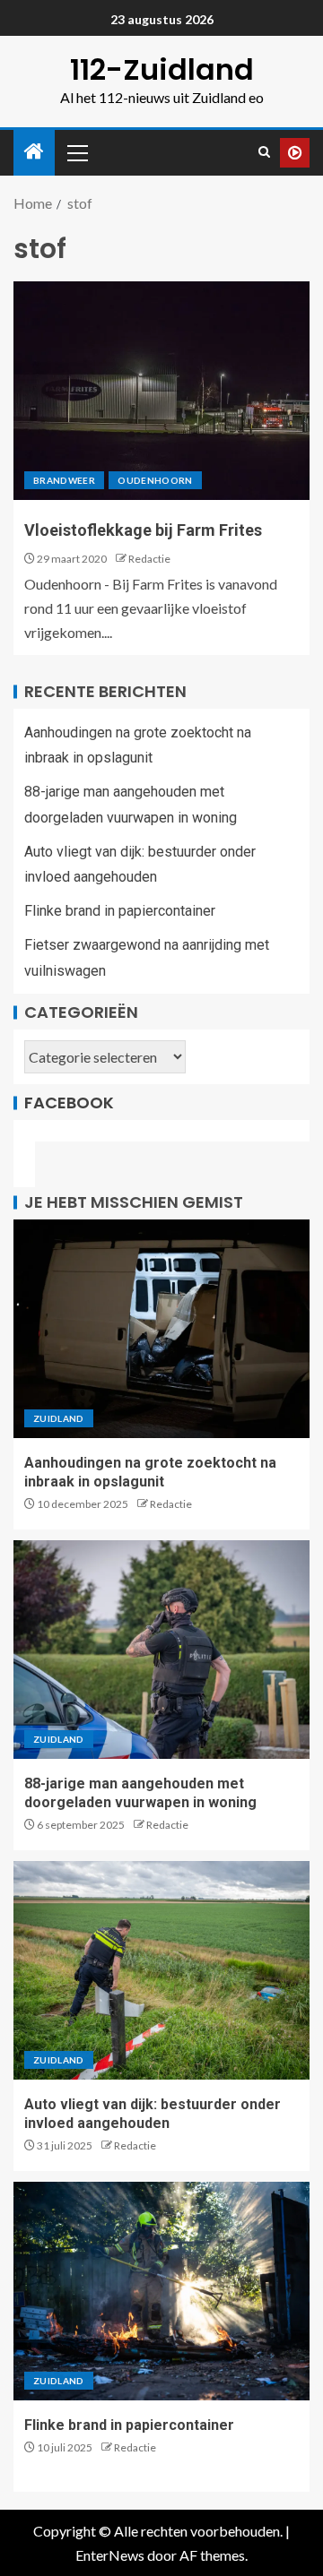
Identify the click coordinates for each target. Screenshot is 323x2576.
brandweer (64, 480)
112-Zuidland (162, 69)
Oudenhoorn (155, 480)
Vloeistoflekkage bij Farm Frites (143, 530)
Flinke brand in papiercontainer (120, 911)
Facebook (69, 1103)
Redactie (149, 559)
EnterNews (110, 2555)
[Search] (264, 152)
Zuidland (59, 1418)
